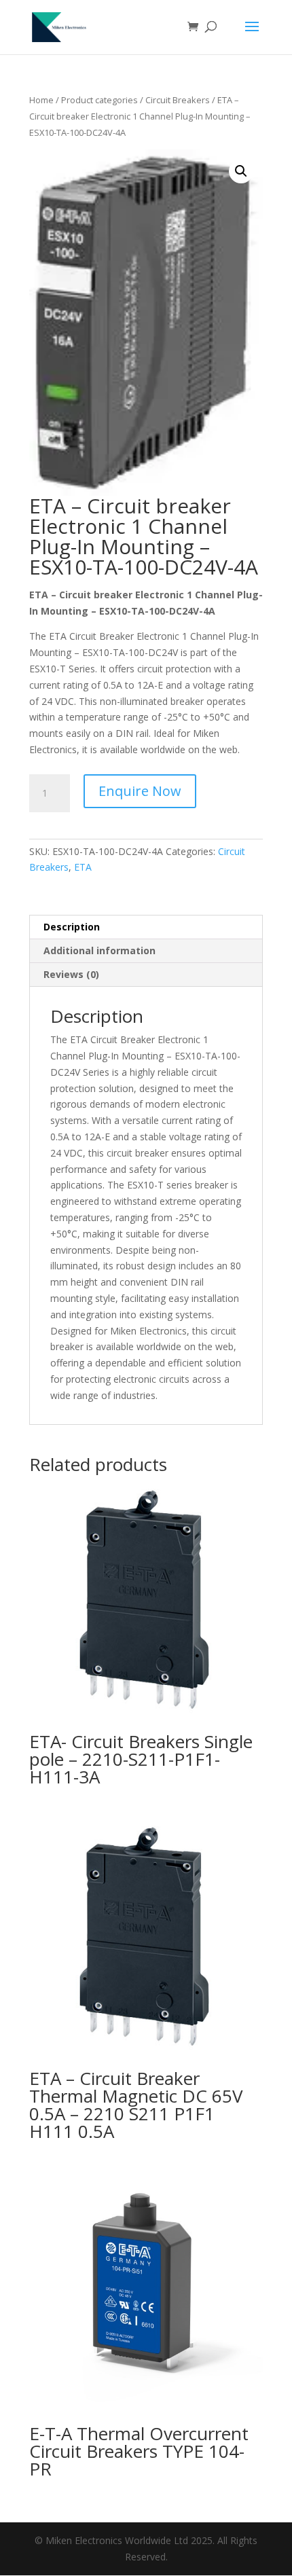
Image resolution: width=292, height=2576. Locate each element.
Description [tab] (72, 927)
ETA (83, 867)
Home (41, 100)
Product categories (99, 100)
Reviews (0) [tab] (71, 974)
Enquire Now (140, 791)
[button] (241, 171)
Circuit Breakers (178, 100)
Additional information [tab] (99, 950)
